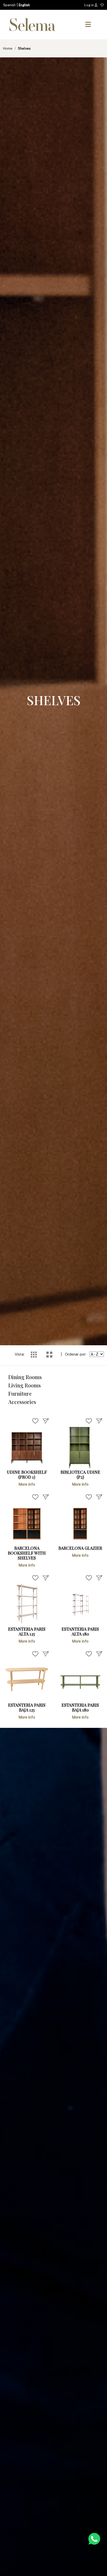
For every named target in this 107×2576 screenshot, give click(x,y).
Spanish (9, 5)
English (24, 5)
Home (8, 48)
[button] (88, 25)
